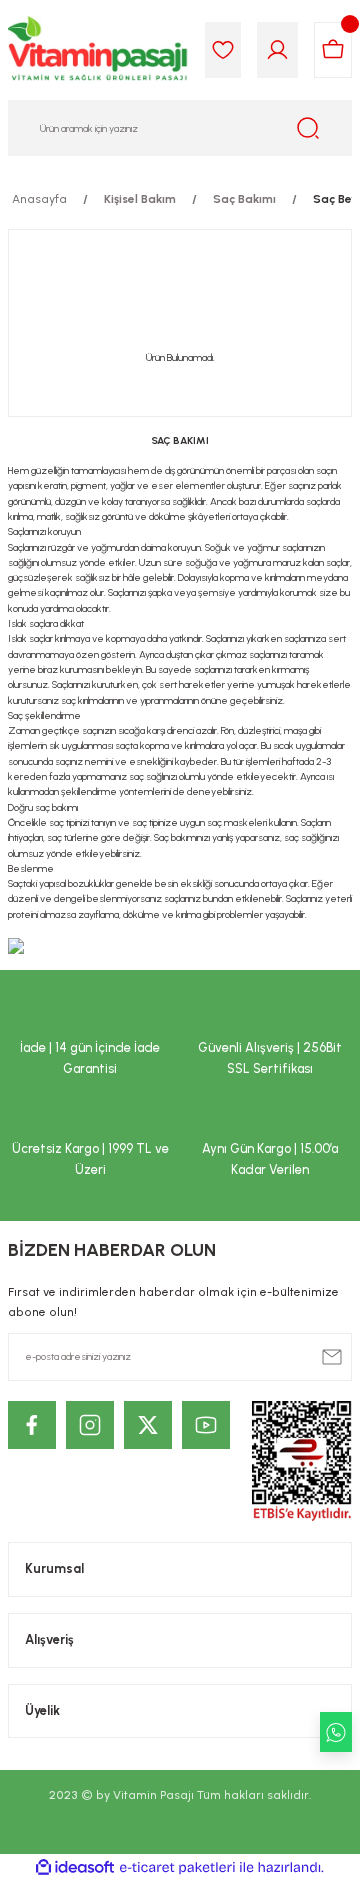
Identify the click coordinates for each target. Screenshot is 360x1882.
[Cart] (333, 50)
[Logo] (98, 50)
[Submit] (332, 1357)
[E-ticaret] (177, 1867)
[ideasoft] (75, 1868)
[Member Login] (277, 50)
